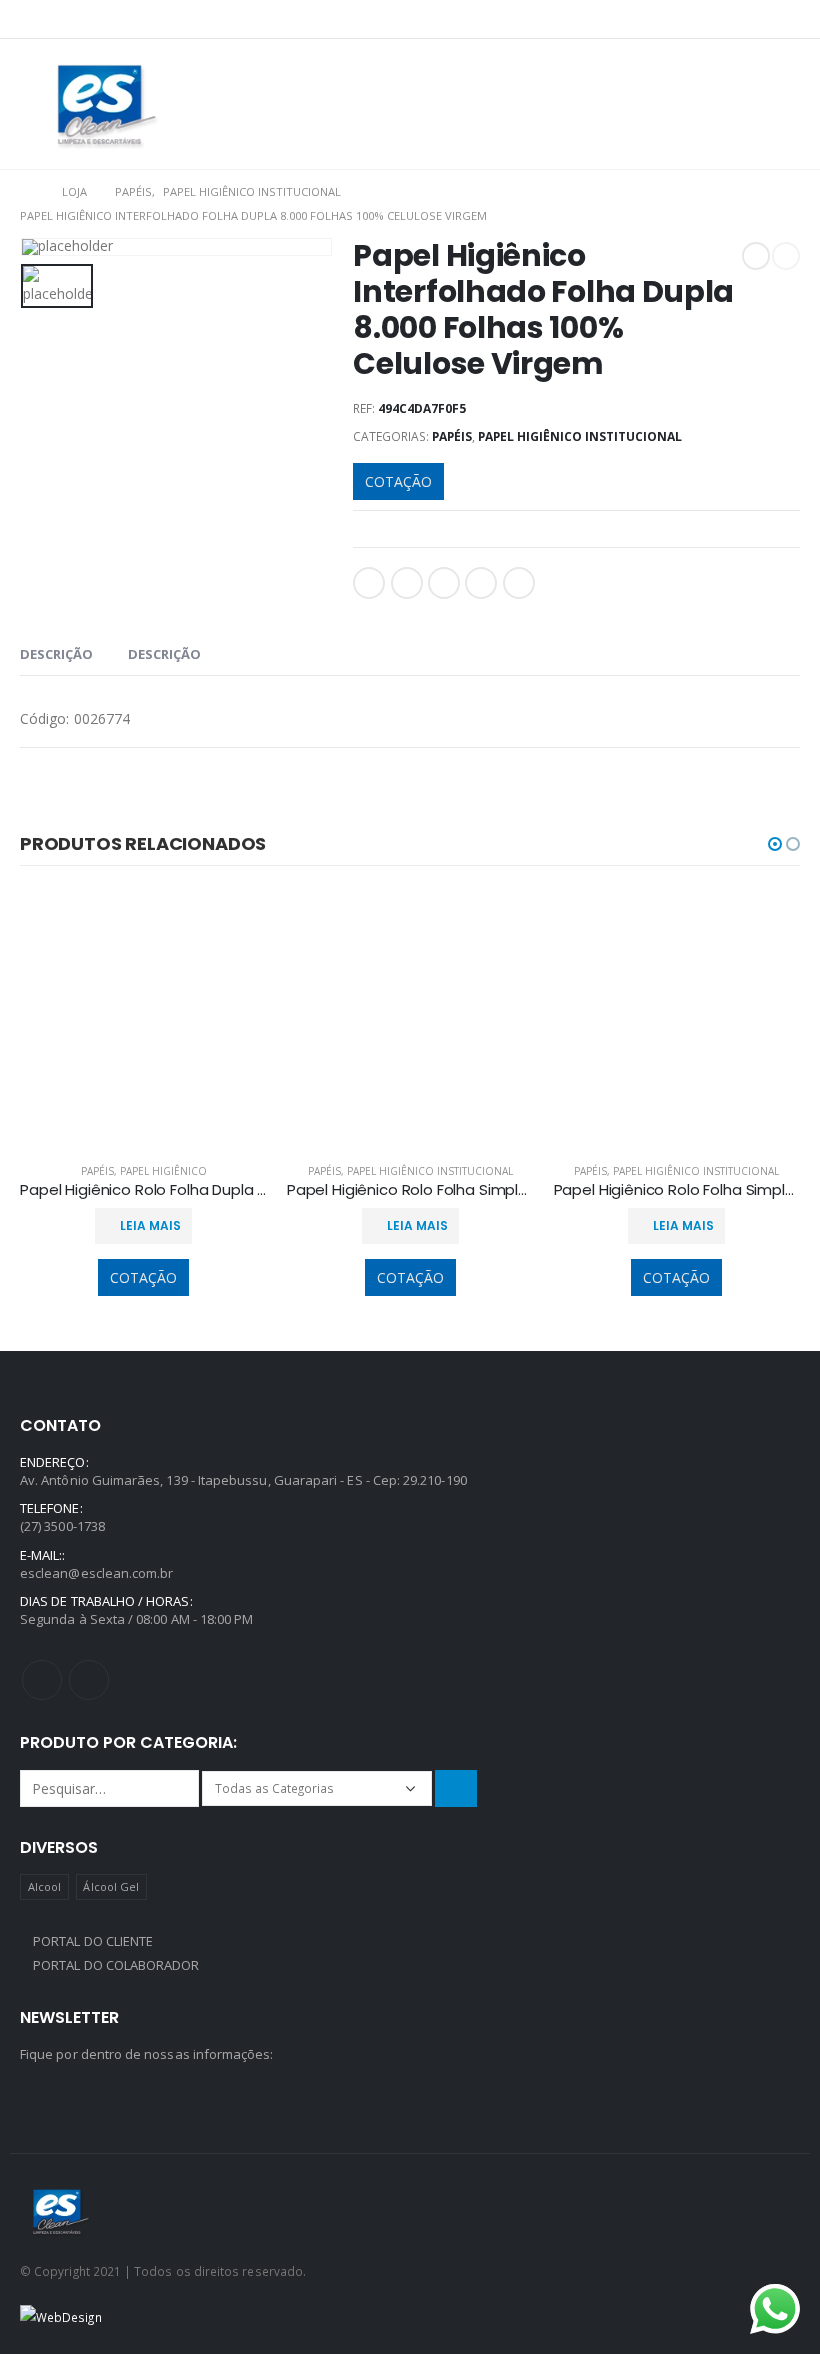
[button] (775, 844)
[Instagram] (787, 19)
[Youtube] (758, 19)
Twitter (407, 583)
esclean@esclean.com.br (96, 1573)
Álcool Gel (111, 1886)
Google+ (481, 583)
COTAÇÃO (398, 481)
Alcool (44, 1886)
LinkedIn (444, 583)
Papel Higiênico (163, 1171)
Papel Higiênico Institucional (580, 436)
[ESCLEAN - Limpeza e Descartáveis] (107, 104)
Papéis (452, 436)
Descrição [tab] (56, 654)
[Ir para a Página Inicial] (27, 192)
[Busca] (456, 1788)
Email (519, 583)
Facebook (369, 583)
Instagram (89, 1680)
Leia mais (150, 1225)
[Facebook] (728, 19)
